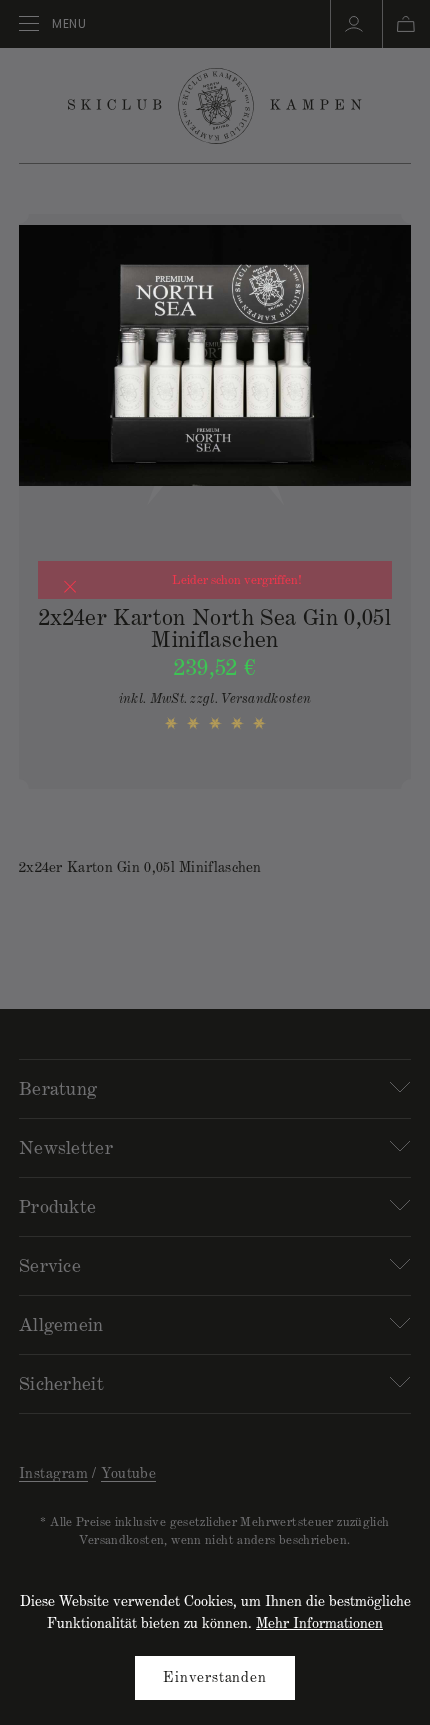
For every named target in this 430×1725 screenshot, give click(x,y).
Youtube (128, 1475)
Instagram (53, 1475)
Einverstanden (214, 1679)
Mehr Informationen (319, 1625)
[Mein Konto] (354, 22)
